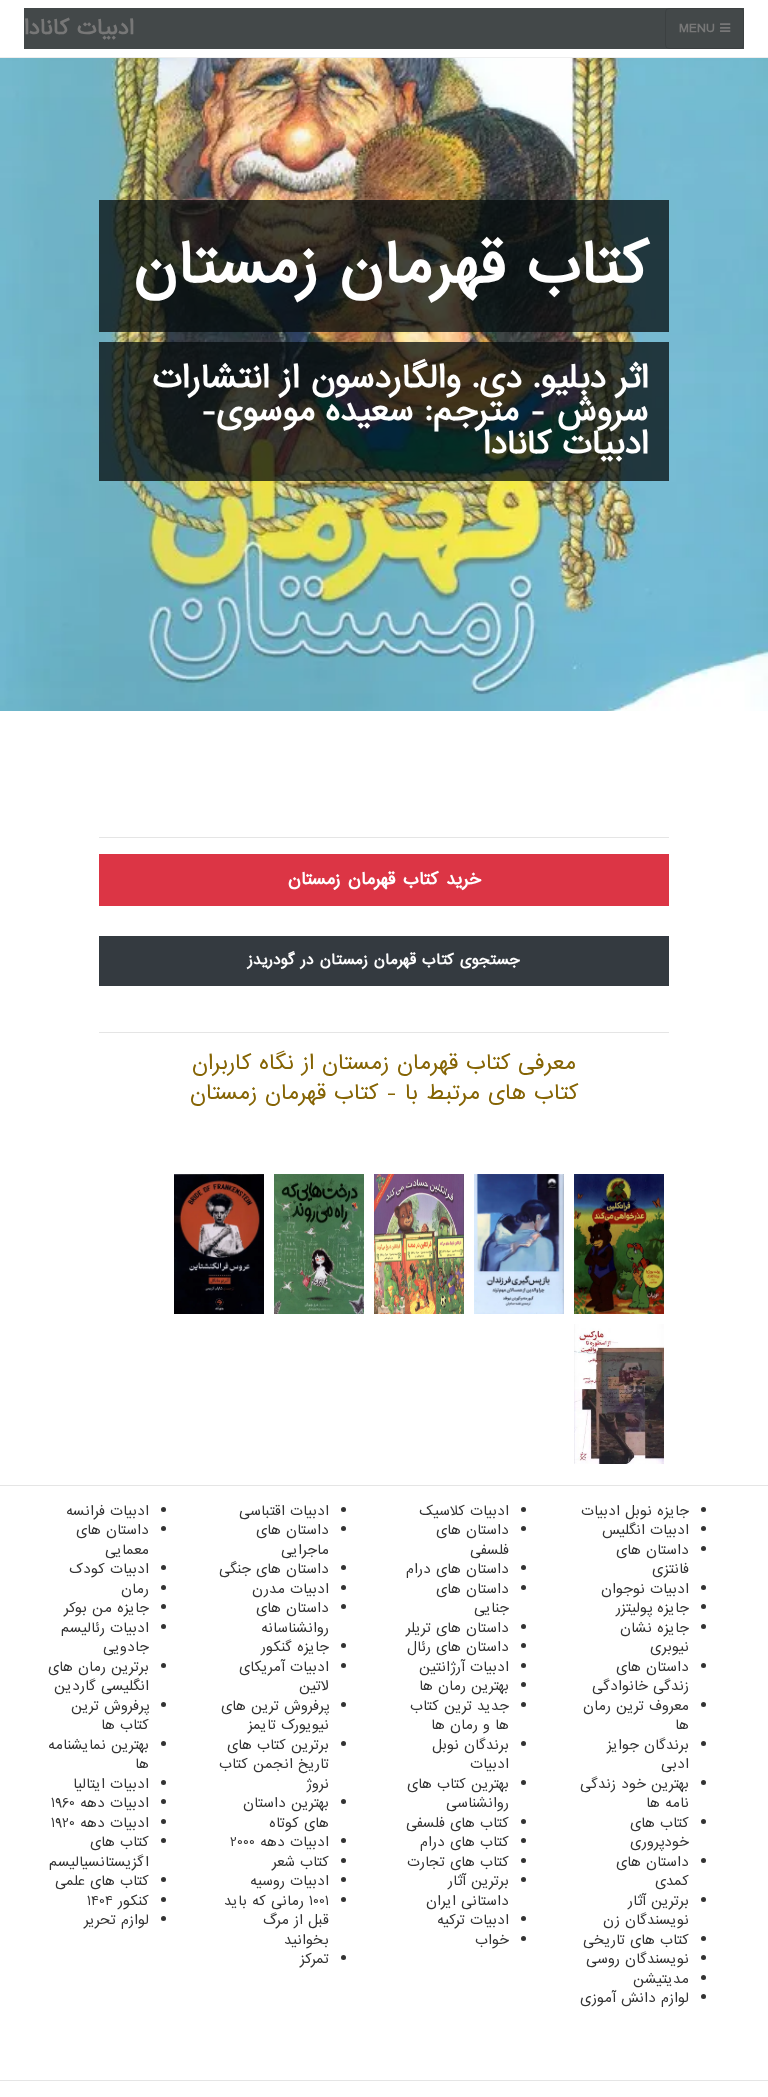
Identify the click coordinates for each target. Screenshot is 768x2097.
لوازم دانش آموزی (634, 1998)
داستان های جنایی (472, 1599)
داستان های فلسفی (472, 1540)
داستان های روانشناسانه (292, 1618)
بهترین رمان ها (464, 1686)
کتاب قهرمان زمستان (391, 266)
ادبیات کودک (109, 1569)
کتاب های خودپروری (659, 1833)
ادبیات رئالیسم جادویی (105, 1638)
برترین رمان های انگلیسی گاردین (98, 1677)
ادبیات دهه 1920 (100, 1823)
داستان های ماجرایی (292, 1540)
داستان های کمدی (652, 1872)
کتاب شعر (300, 1862)
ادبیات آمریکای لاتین (284, 1677)
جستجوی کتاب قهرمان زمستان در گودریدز (384, 960)
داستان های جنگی (274, 1569)
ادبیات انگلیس (645, 1530)
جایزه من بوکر (106, 1608)
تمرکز (314, 1959)
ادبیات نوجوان (645, 1589)
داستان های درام (457, 1569)
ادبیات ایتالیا (111, 1784)
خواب (492, 1940)
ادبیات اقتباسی (284, 1511)
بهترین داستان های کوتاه (286, 1813)
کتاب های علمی (102, 1881)
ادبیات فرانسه (107, 1511)
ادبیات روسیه (289, 1881)
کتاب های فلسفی (457, 1823)
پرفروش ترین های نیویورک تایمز (275, 1716)
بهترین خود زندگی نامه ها (634, 1794)
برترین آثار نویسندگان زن (646, 1911)
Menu (699, 28)
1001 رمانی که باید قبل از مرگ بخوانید (276, 1920)
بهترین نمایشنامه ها (98, 1755)
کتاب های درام (464, 1842)
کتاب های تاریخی (636, 1940)
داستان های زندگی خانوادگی (640, 1677)
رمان (135, 1589)
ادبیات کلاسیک (464, 1511)
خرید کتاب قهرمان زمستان (384, 879)
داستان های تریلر (457, 1628)
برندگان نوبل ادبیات (470, 1755)
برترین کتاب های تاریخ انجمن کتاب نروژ (274, 1764)
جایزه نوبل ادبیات (635, 1511)
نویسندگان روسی (637, 1959)
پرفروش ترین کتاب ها (110, 1716)
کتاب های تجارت (458, 1862)
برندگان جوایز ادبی (648, 1755)
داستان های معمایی (112, 1540)
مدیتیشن (661, 1979)
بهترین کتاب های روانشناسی (458, 1794)
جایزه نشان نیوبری (654, 1638)
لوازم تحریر (116, 1920)
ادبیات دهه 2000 (279, 1842)
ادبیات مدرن (290, 1589)
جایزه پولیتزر (652, 1608)
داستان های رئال (458, 1647)
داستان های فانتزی (652, 1560)
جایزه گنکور (295, 1647)
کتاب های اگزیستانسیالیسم (99, 1852)
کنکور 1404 (118, 1901)
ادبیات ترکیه (473, 1920)
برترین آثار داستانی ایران (467, 1891)
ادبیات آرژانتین (464, 1667)
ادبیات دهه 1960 (100, 1803)
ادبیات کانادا (79, 28)
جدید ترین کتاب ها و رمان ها (459, 1716)
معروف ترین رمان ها (636, 1716)
